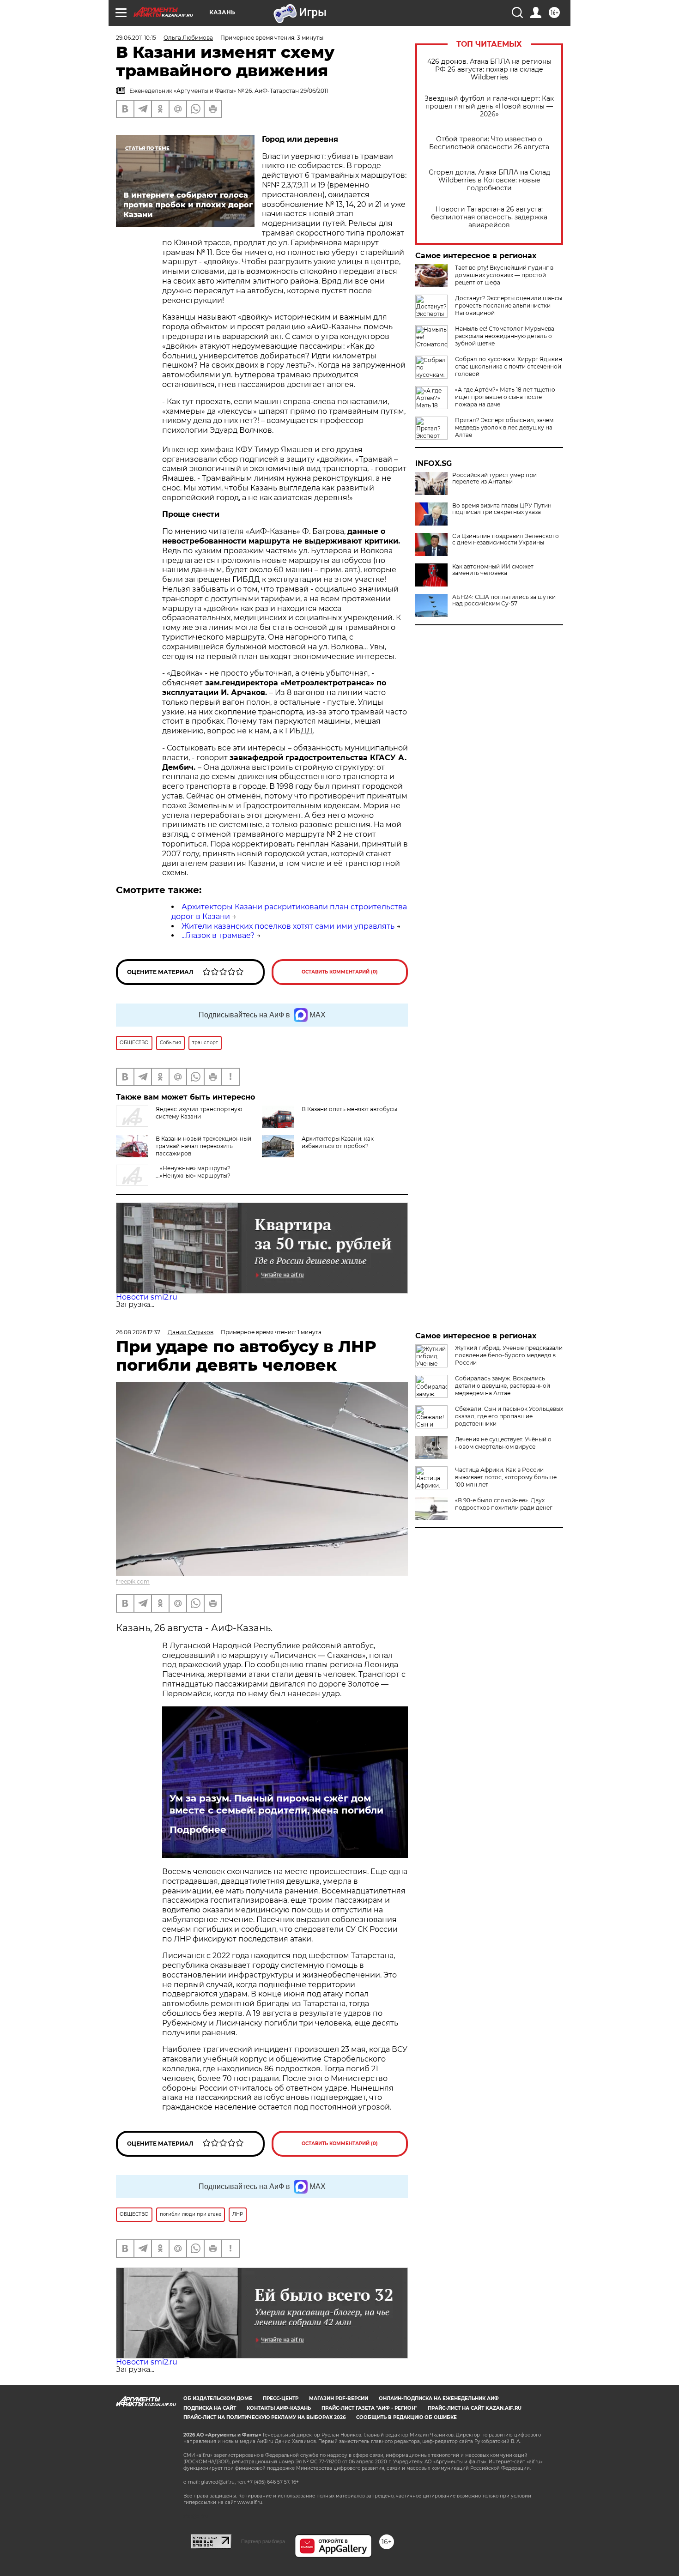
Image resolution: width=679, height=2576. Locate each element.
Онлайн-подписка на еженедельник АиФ (439, 2398)
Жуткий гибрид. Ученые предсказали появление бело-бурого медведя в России (509, 1355)
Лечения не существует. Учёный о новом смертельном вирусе (503, 1443)
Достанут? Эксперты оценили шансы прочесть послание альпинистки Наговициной (509, 305)
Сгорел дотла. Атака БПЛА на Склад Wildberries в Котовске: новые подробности (489, 180)
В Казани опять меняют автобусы (349, 1109)
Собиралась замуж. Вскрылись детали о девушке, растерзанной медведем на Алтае (503, 1386)
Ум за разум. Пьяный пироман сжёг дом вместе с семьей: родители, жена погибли (276, 1804)
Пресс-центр (281, 2398)
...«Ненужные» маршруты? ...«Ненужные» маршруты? (193, 1172)
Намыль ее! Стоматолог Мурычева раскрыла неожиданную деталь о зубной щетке (505, 336)
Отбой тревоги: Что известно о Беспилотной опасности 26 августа (489, 143)
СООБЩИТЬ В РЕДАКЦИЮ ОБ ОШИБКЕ (406, 2417)
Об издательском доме (218, 2398)
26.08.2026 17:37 (138, 1332)
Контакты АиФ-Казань (279, 2408)
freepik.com (133, 1581)
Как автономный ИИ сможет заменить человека (493, 570)
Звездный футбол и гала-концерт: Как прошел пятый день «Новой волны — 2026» (489, 106)
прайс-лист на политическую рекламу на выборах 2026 (264, 2417)
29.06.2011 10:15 (136, 38)
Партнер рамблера (263, 2541)
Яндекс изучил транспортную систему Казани (199, 1113)
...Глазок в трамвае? (218, 935)
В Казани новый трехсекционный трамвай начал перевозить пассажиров (203, 1146)
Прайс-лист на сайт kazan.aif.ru (475, 2408)
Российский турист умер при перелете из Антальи (494, 478)
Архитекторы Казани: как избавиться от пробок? (338, 1142)
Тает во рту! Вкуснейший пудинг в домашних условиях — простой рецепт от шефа (504, 275)
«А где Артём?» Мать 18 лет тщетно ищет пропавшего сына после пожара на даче (505, 397)
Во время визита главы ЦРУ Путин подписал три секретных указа (502, 509)
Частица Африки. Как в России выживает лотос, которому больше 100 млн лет (506, 1477)
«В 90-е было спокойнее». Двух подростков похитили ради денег (504, 1504)
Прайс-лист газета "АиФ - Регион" (369, 2408)
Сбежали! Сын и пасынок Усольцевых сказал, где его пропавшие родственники (509, 1416)
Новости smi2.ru (147, 1297)
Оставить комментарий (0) (340, 972)
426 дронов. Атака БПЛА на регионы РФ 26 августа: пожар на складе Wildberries (489, 70)
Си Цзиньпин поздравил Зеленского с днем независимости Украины (506, 539)
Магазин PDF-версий (339, 2398)
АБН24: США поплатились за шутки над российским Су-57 (504, 600)
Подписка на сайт (210, 2408)
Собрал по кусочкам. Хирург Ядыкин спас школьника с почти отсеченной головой (509, 366)
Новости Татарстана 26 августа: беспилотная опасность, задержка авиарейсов (489, 217)
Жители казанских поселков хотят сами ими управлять (288, 926)
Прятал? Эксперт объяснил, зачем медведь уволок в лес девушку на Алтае (504, 427)
